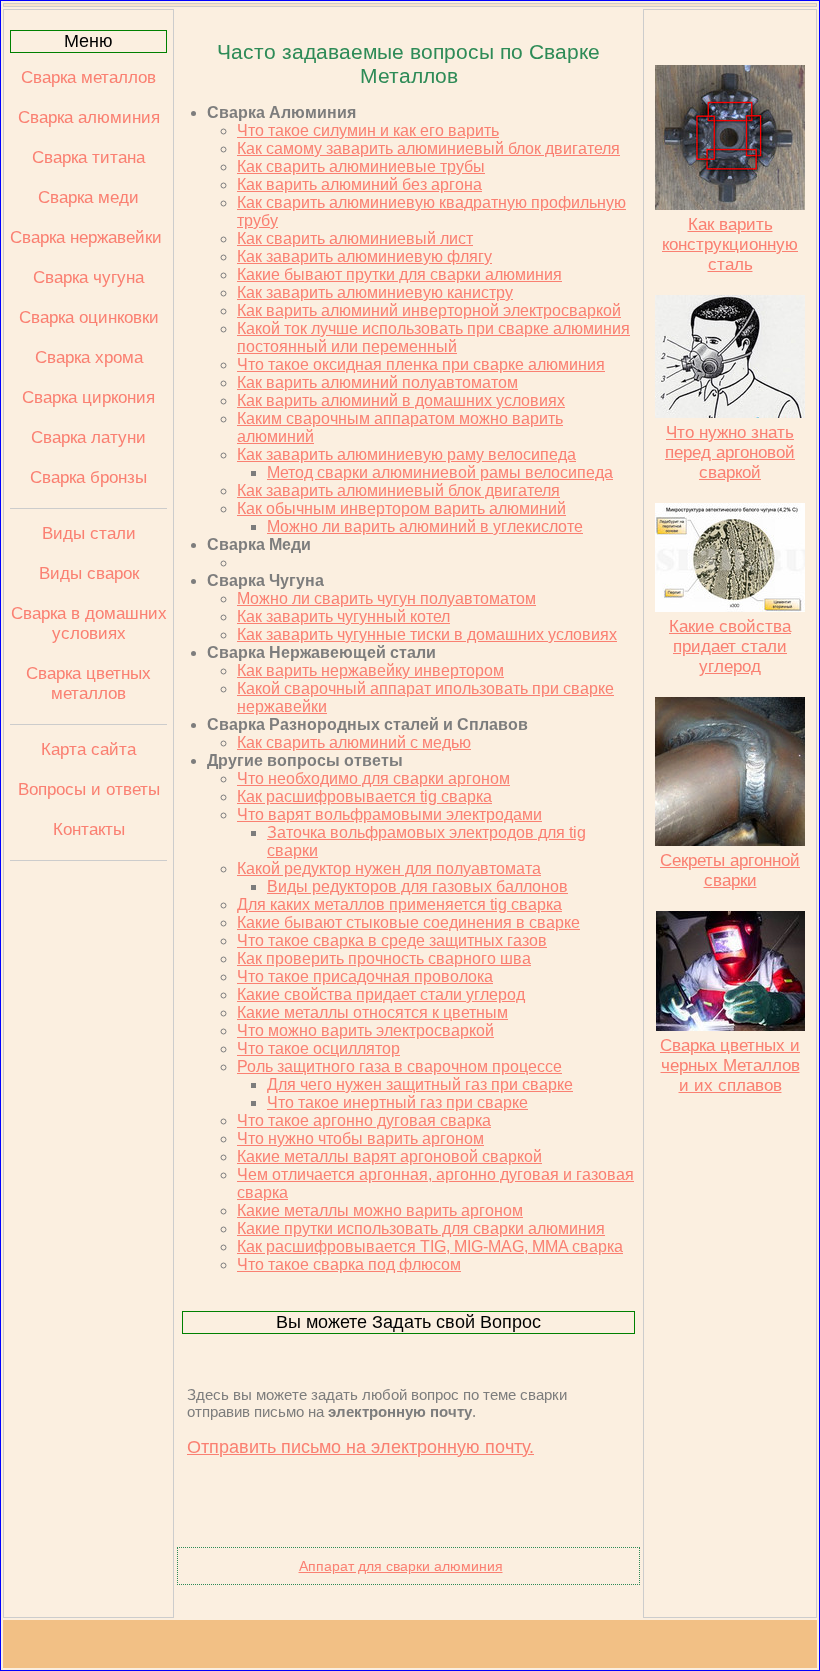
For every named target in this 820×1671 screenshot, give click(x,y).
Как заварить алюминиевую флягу (364, 256)
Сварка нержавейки (88, 237)
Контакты (89, 829)
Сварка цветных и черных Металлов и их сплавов (730, 1065)
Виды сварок (89, 573)
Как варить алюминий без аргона (359, 184)
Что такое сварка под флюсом (349, 1264)
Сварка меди (88, 197)
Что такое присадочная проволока (365, 976)
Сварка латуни (88, 437)
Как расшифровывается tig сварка (364, 796)
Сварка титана (88, 157)
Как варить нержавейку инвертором (370, 670)
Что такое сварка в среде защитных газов (392, 940)
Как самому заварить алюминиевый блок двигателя (428, 148)
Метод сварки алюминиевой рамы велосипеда (440, 472)
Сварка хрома (89, 357)
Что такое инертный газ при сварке (397, 1102)
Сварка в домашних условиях (89, 623)
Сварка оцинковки (89, 317)
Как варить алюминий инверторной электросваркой (429, 310)
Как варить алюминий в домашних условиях (401, 400)
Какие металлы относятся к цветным (372, 1012)
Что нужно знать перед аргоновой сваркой (730, 452)
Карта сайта (88, 749)
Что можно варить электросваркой (365, 1030)
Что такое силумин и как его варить (368, 130)
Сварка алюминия (89, 117)
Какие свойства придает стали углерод (381, 994)
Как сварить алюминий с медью (354, 742)
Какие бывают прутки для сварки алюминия (399, 274)
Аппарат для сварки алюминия (401, 1566)
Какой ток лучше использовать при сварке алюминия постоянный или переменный (433, 337)
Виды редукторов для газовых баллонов (417, 886)
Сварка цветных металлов (88, 683)
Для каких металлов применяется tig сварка (399, 904)
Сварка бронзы (88, 477)
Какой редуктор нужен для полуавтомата (389, 868)
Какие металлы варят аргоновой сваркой (389, 1156)
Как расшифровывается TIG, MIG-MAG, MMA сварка (430, 1246)
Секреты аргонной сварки (730, 870)
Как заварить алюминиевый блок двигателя (398, 490)
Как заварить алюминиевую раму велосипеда (406, 454)
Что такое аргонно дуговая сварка (364, 1120)
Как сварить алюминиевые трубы (361, 166)
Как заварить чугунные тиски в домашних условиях (427, 634)
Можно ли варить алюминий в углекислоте (425, 526)
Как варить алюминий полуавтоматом (377, 382)
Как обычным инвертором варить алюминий (401, 508)
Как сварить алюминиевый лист (355, 238)
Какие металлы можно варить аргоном (380, 1210)
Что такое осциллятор (318, 1048)
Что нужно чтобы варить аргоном (360, 1138)
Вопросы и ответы (89, 789)
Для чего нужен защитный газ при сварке (420, 1084)
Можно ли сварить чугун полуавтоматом (386, 598)
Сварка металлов (88, 77)
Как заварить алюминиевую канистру (375, 292)
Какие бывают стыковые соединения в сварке (408, 922)
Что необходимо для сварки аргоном (373, 778)
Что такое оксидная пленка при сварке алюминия (421, 364)
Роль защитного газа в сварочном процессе (399, 1066)
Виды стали (89, 533)
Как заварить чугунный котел (343, 616)
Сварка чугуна (88, 277)
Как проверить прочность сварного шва (384, 958)
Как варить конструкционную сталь (730, 244)
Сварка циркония (88, 397)
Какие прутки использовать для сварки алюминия (421, 1228)
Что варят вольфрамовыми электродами (389, 814)
